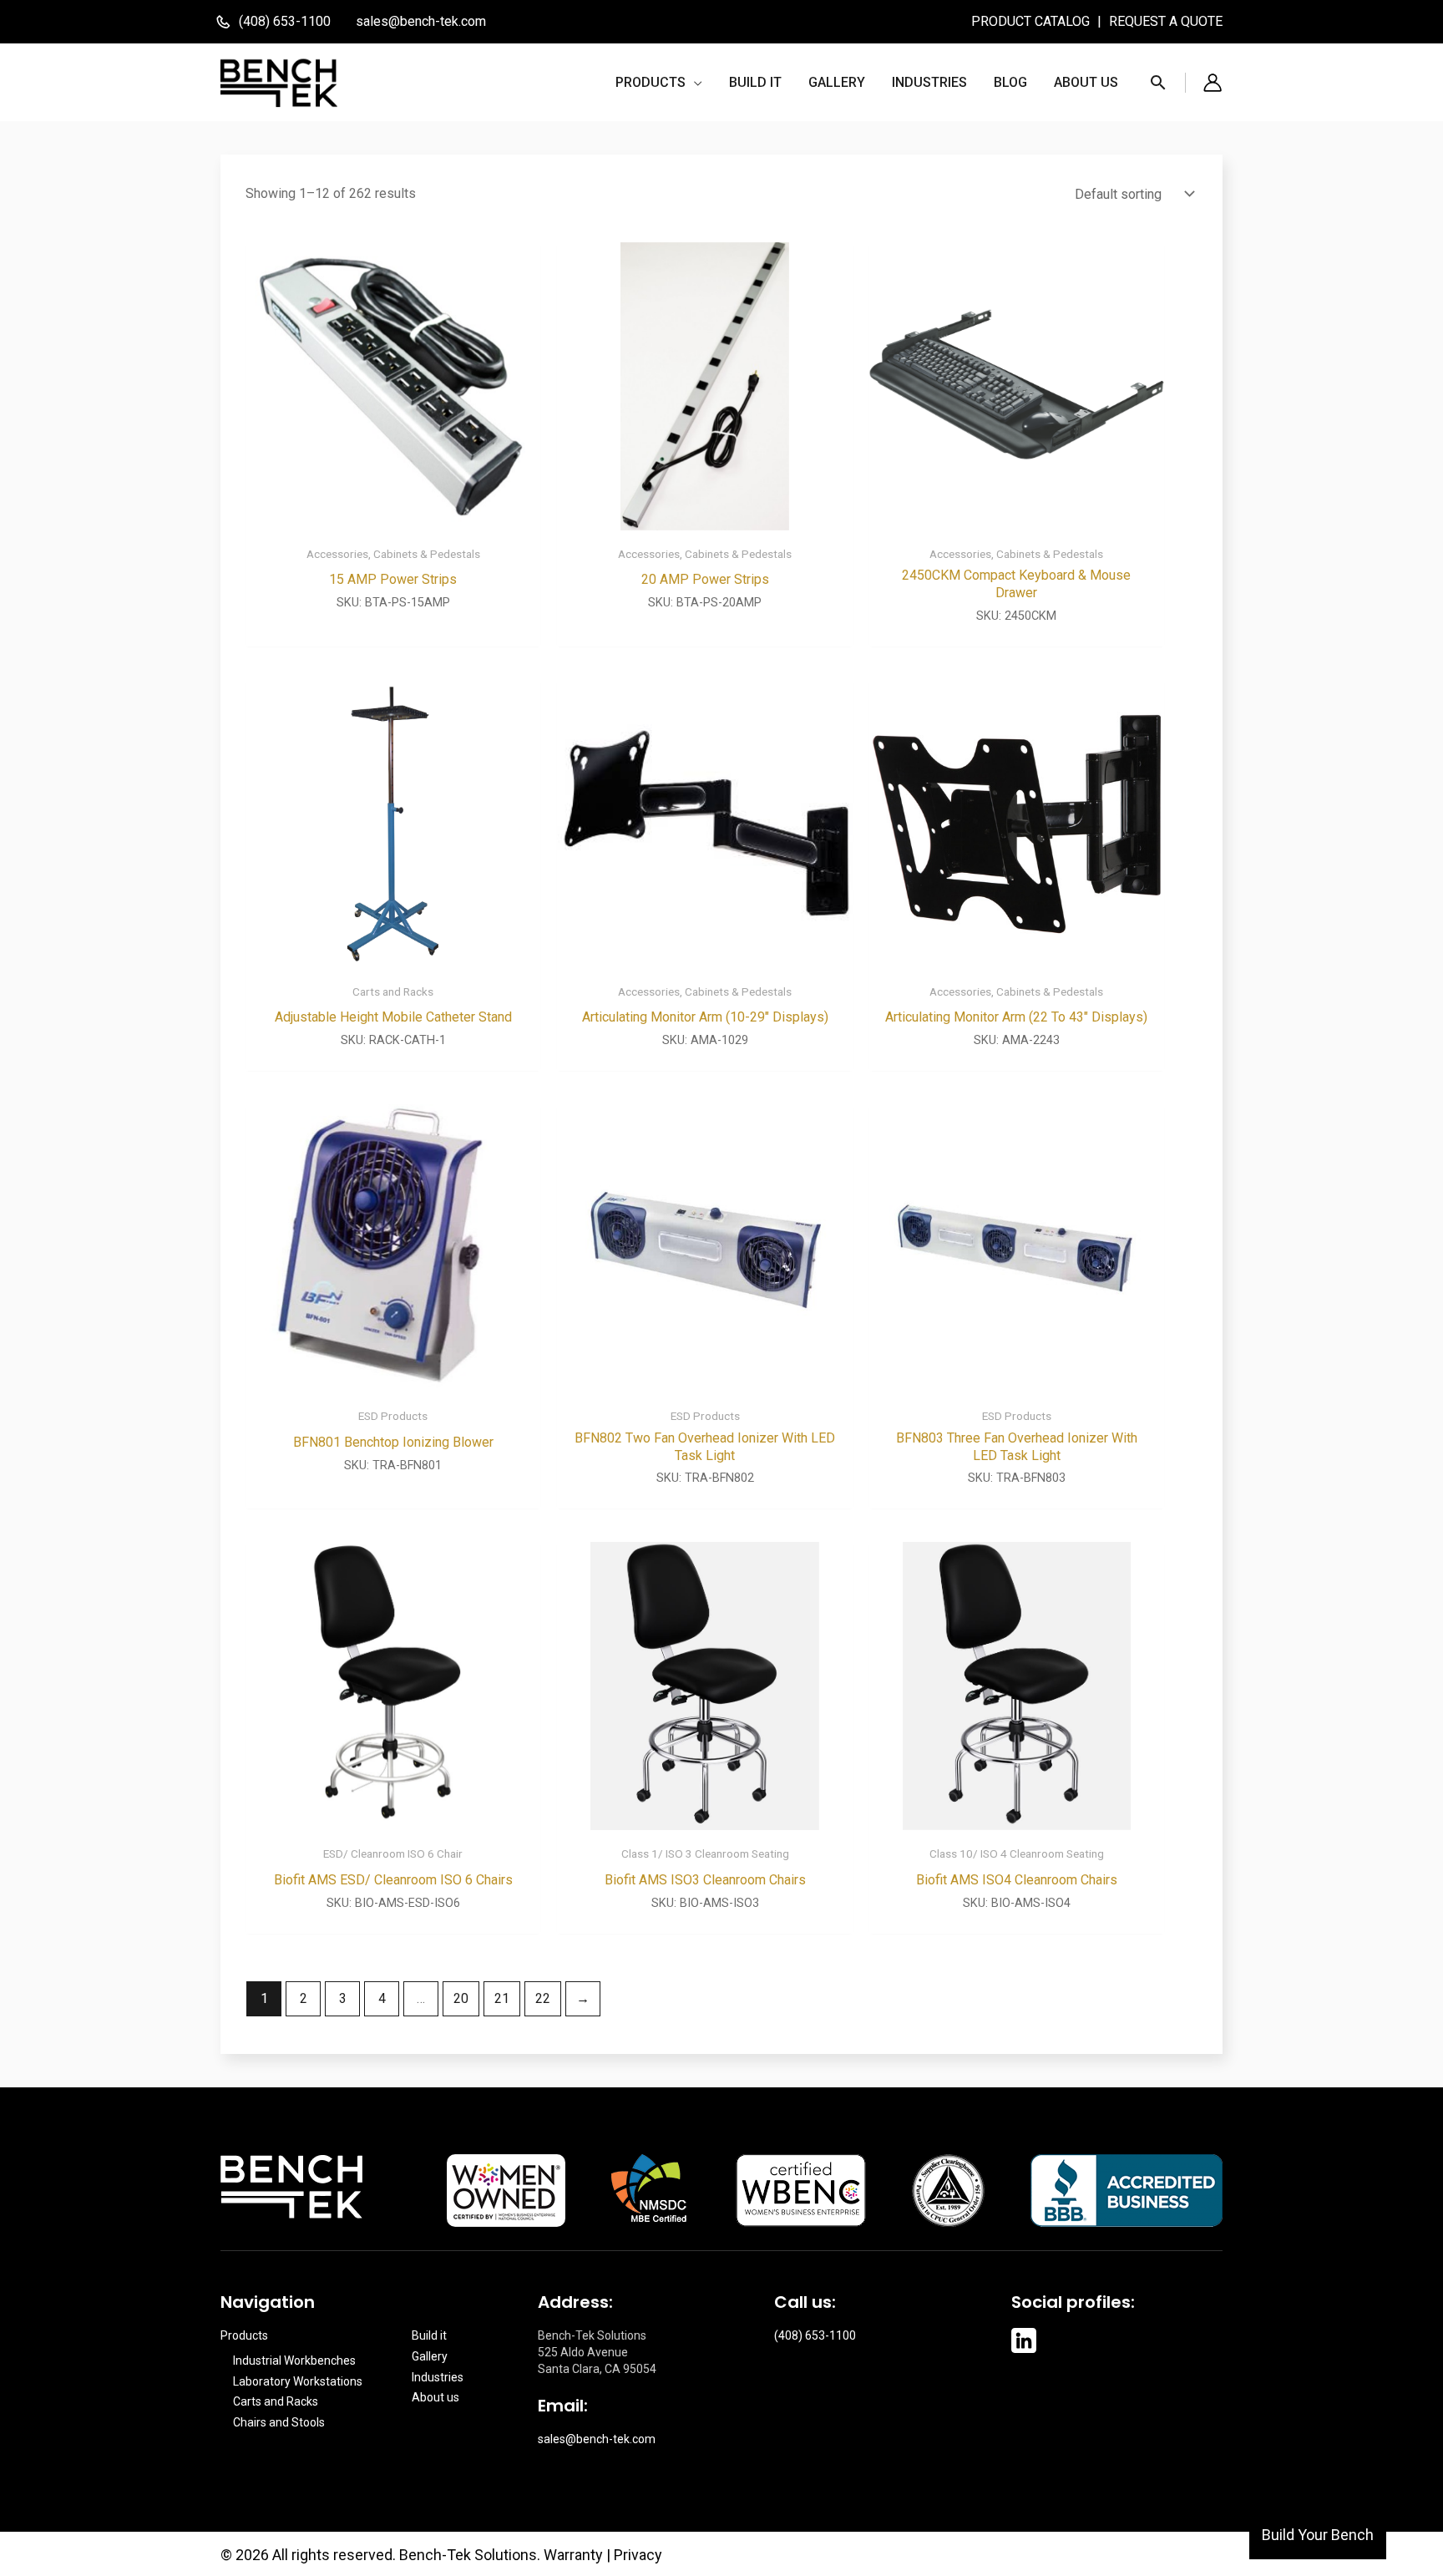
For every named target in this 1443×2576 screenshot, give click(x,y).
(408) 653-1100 (815, 2335)
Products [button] (244, 2335)
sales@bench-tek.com (421, 21)
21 (502, 1998)
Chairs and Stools (279, 2422)
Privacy (638, 2555)
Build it (429, 2335)
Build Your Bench (1318, 2535)
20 (461, 1998)
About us (435, 2397)
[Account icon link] (1213, 83)
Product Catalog (1032, 21)
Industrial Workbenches (294, 2360)
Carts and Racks (276, 2401)
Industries (438, 2377)
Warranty (573, 2555)
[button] (659, 83)
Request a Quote (1166, 21)
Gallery (430, 2356)
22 (543, 1998)
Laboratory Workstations (298, 2381)
